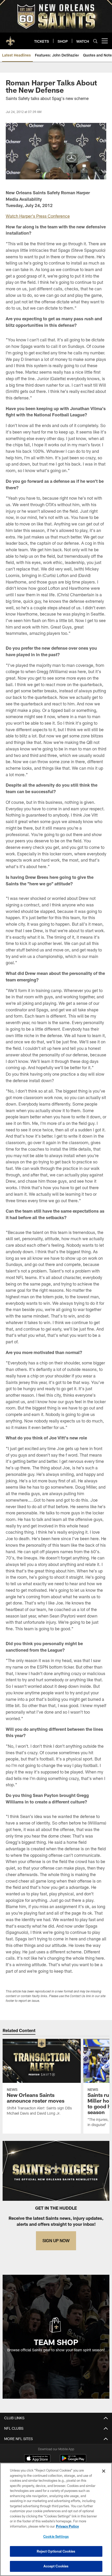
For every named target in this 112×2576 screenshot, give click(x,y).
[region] (56, 2519)
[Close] (104, 2471)
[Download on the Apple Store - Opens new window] (37, 2459)
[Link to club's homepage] (10, 39)
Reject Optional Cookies (56, 2551)
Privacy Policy (67, 2526)
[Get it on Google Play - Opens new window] (73, 2461)
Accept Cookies (56, 2566)
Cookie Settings (56, 2536)
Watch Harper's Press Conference (38, 216)
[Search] (95, 41)
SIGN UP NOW (56, 2240)
